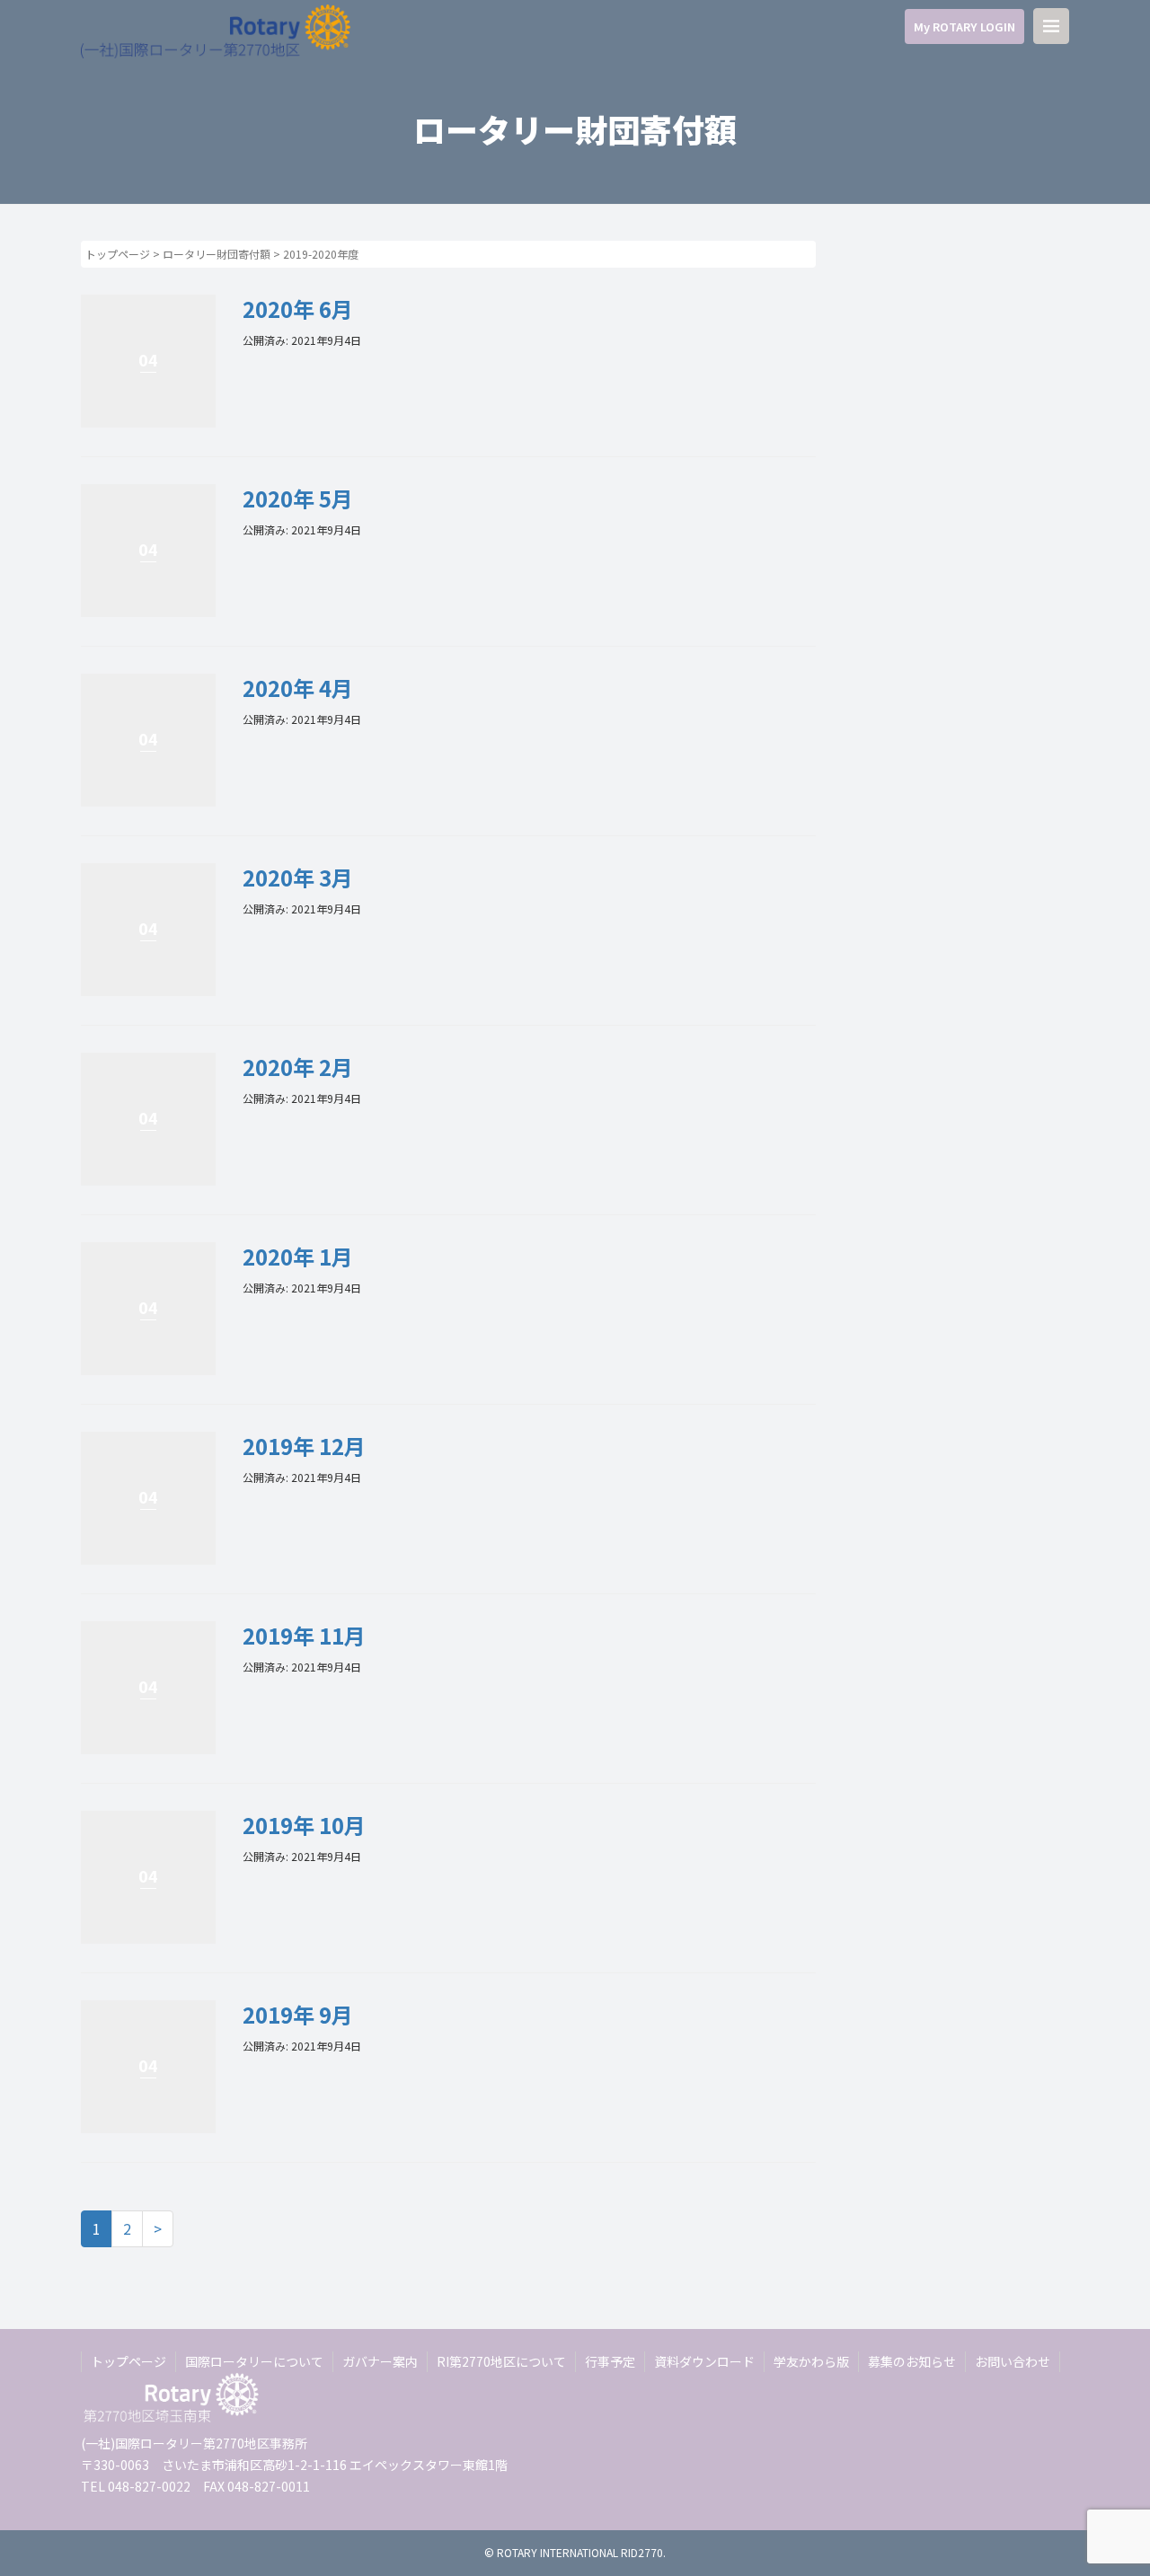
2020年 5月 (298, 498)
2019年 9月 (298, 2014)
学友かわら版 (811, 2361)
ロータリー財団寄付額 (217, 254)
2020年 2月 (298, 1067)
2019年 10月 (304, 1825)
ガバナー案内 (380, 2361)
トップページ (118, 254)
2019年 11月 (304, 1635)
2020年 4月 (298, 688)
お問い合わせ (1013, 2361)
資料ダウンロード (704, 2361)
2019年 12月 (304, 1446)
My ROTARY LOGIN (964, 26)
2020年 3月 (298, 877)
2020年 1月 (298, 1256)
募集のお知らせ (912, 2361)
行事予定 (610, 2361)
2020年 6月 (298, 309)
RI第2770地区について (501, 2361)
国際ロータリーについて (254, 2361)
